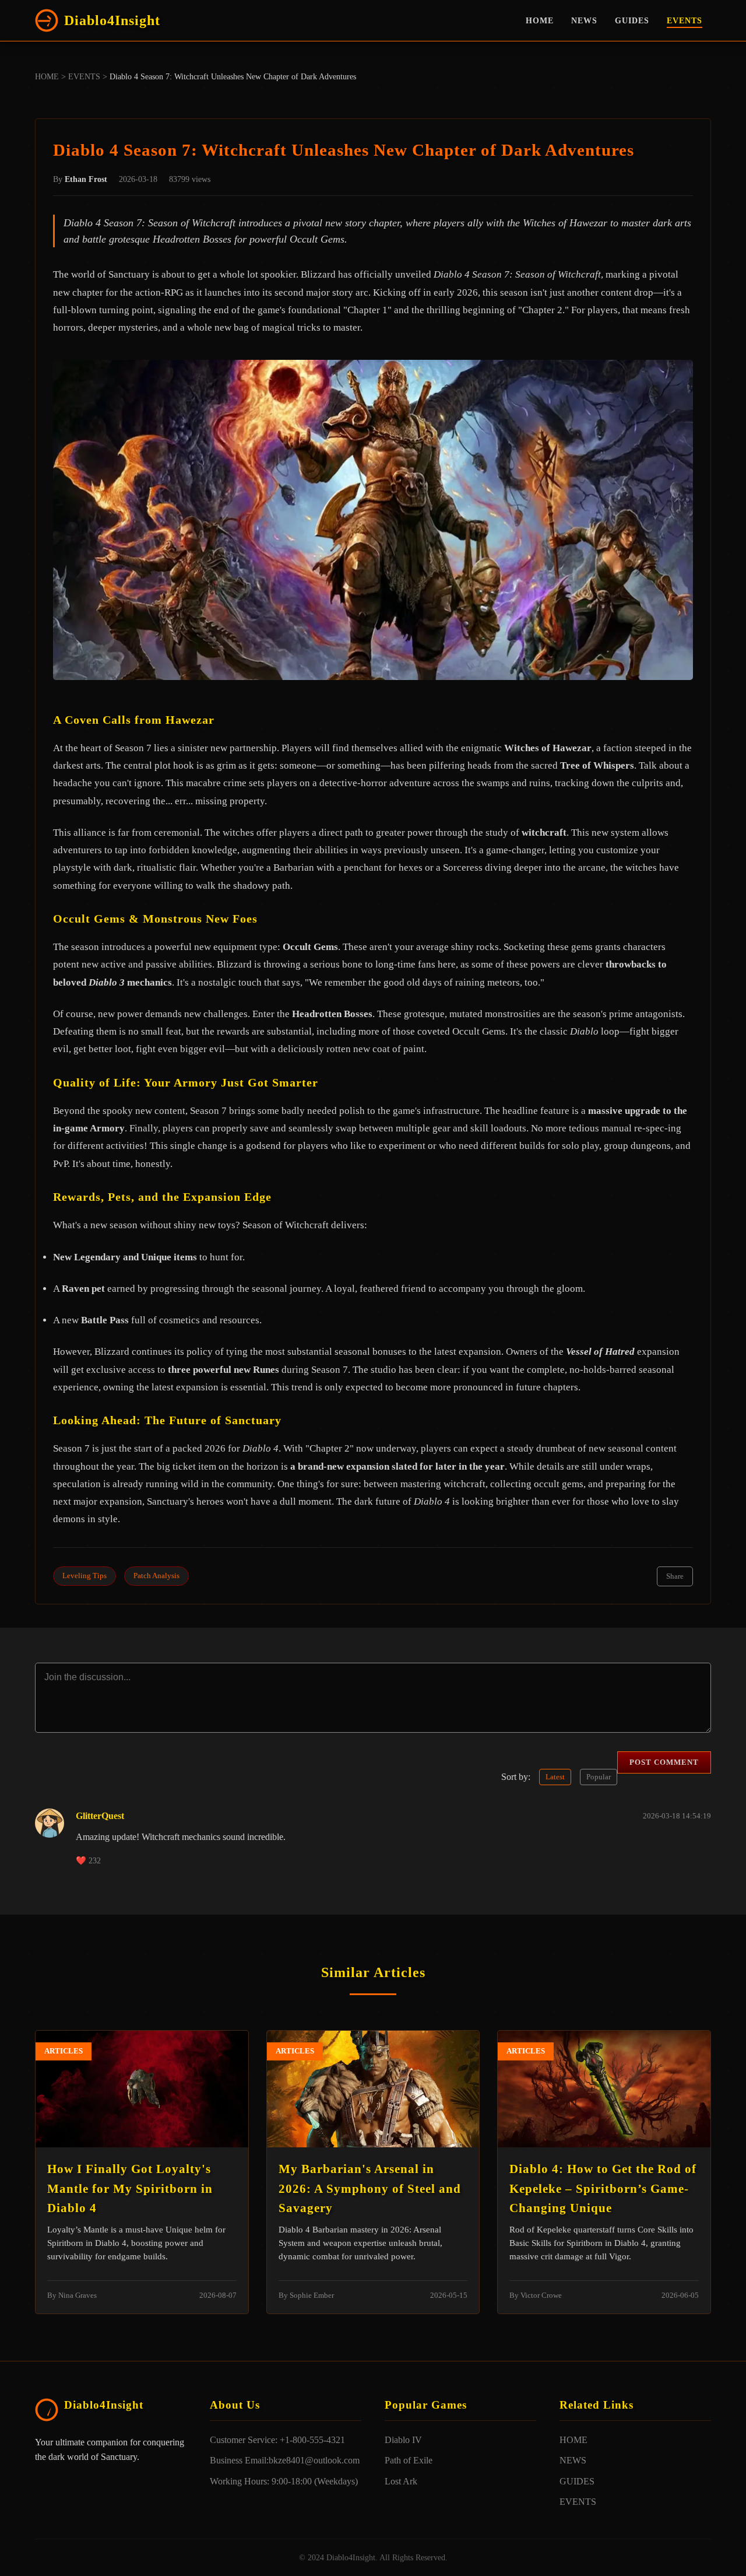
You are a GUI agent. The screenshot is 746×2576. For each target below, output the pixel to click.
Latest (555, 1777)
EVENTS (685, 20)
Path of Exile (409, 2460)
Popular (599, 1777)
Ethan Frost (86, 179)
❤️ (88, 1860)
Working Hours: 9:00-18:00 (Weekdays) (284, 2481)
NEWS (584, 20)
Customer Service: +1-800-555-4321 (277, 2440)
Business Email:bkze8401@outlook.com (285, 2460)
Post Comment (664, 1762)
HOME (540, 20)
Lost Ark (401, 2481)
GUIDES (632, 20)
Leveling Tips (85, 1576)
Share (675, 1576)
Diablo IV (403, 2440)
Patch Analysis (156, 1576)
